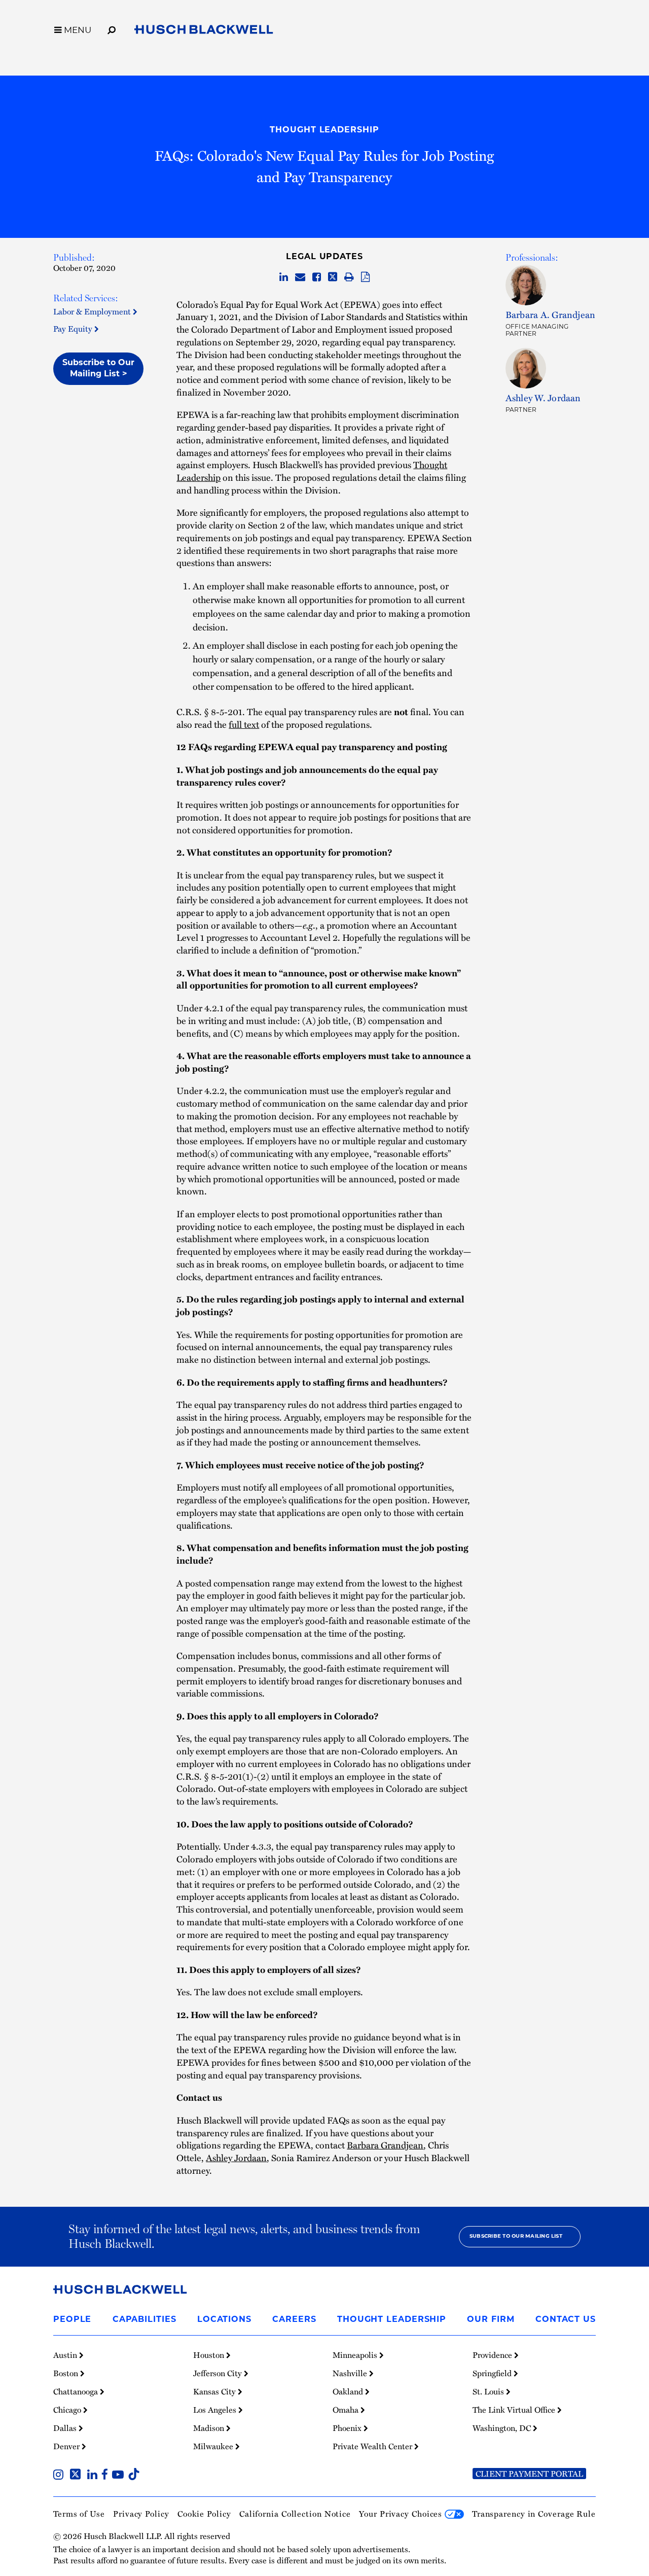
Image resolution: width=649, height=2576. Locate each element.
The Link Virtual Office (515, 2410)
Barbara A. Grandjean (551, 314)
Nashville (351, 2373)
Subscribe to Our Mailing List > (98, 369)
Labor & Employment (93, 311)
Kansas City (215, 2391)
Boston (67, 2373)
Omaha (347, 2410)
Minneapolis (356, 2355)
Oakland (349, 2391)
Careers (294, 2320)
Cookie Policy (204, 2513)
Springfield (493, 2373)
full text (244, 724)
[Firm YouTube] (120, 2475)
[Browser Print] (349, 277)
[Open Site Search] (112, 28)
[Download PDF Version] (365, 277)
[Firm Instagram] (60, 2475)
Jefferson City (219, 2373)
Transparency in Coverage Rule (534, 2513)
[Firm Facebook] (107, 2475)
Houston (210, 2355)
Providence (493, 2355)
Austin (66, 2355)
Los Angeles (216, 2410)
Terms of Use (79, 2513)
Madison (210, 2428)
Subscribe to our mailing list (516, 2236)
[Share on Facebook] (317, 277)
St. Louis (489, 2391)
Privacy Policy (141, 2513)
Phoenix (348, 2428)
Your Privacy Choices (402, 2513)
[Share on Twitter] (333, 277)
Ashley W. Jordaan (543, 398)
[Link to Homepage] (204, 31)
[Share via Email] (300, 277)
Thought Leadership (324, 130)
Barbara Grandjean (385, 2145)
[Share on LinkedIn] (284, 277)
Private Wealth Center (373, 2446)
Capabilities (145, 2320)
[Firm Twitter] (77, 2475)
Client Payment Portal (529, 2474)
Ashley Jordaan (236, 2158)
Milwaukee (214, 2446)
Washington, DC (503, 2428)
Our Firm (491, 2320)
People (72, 2320)
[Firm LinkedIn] (94, 2475)
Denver (67, 2446)
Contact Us (566, 2320)
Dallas (66, 2428)
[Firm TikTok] (134, 2475)
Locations (224, 2320)
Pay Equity (74, 328)
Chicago (68, 2410)
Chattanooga (77, 2391)
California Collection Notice (295, 2513)
